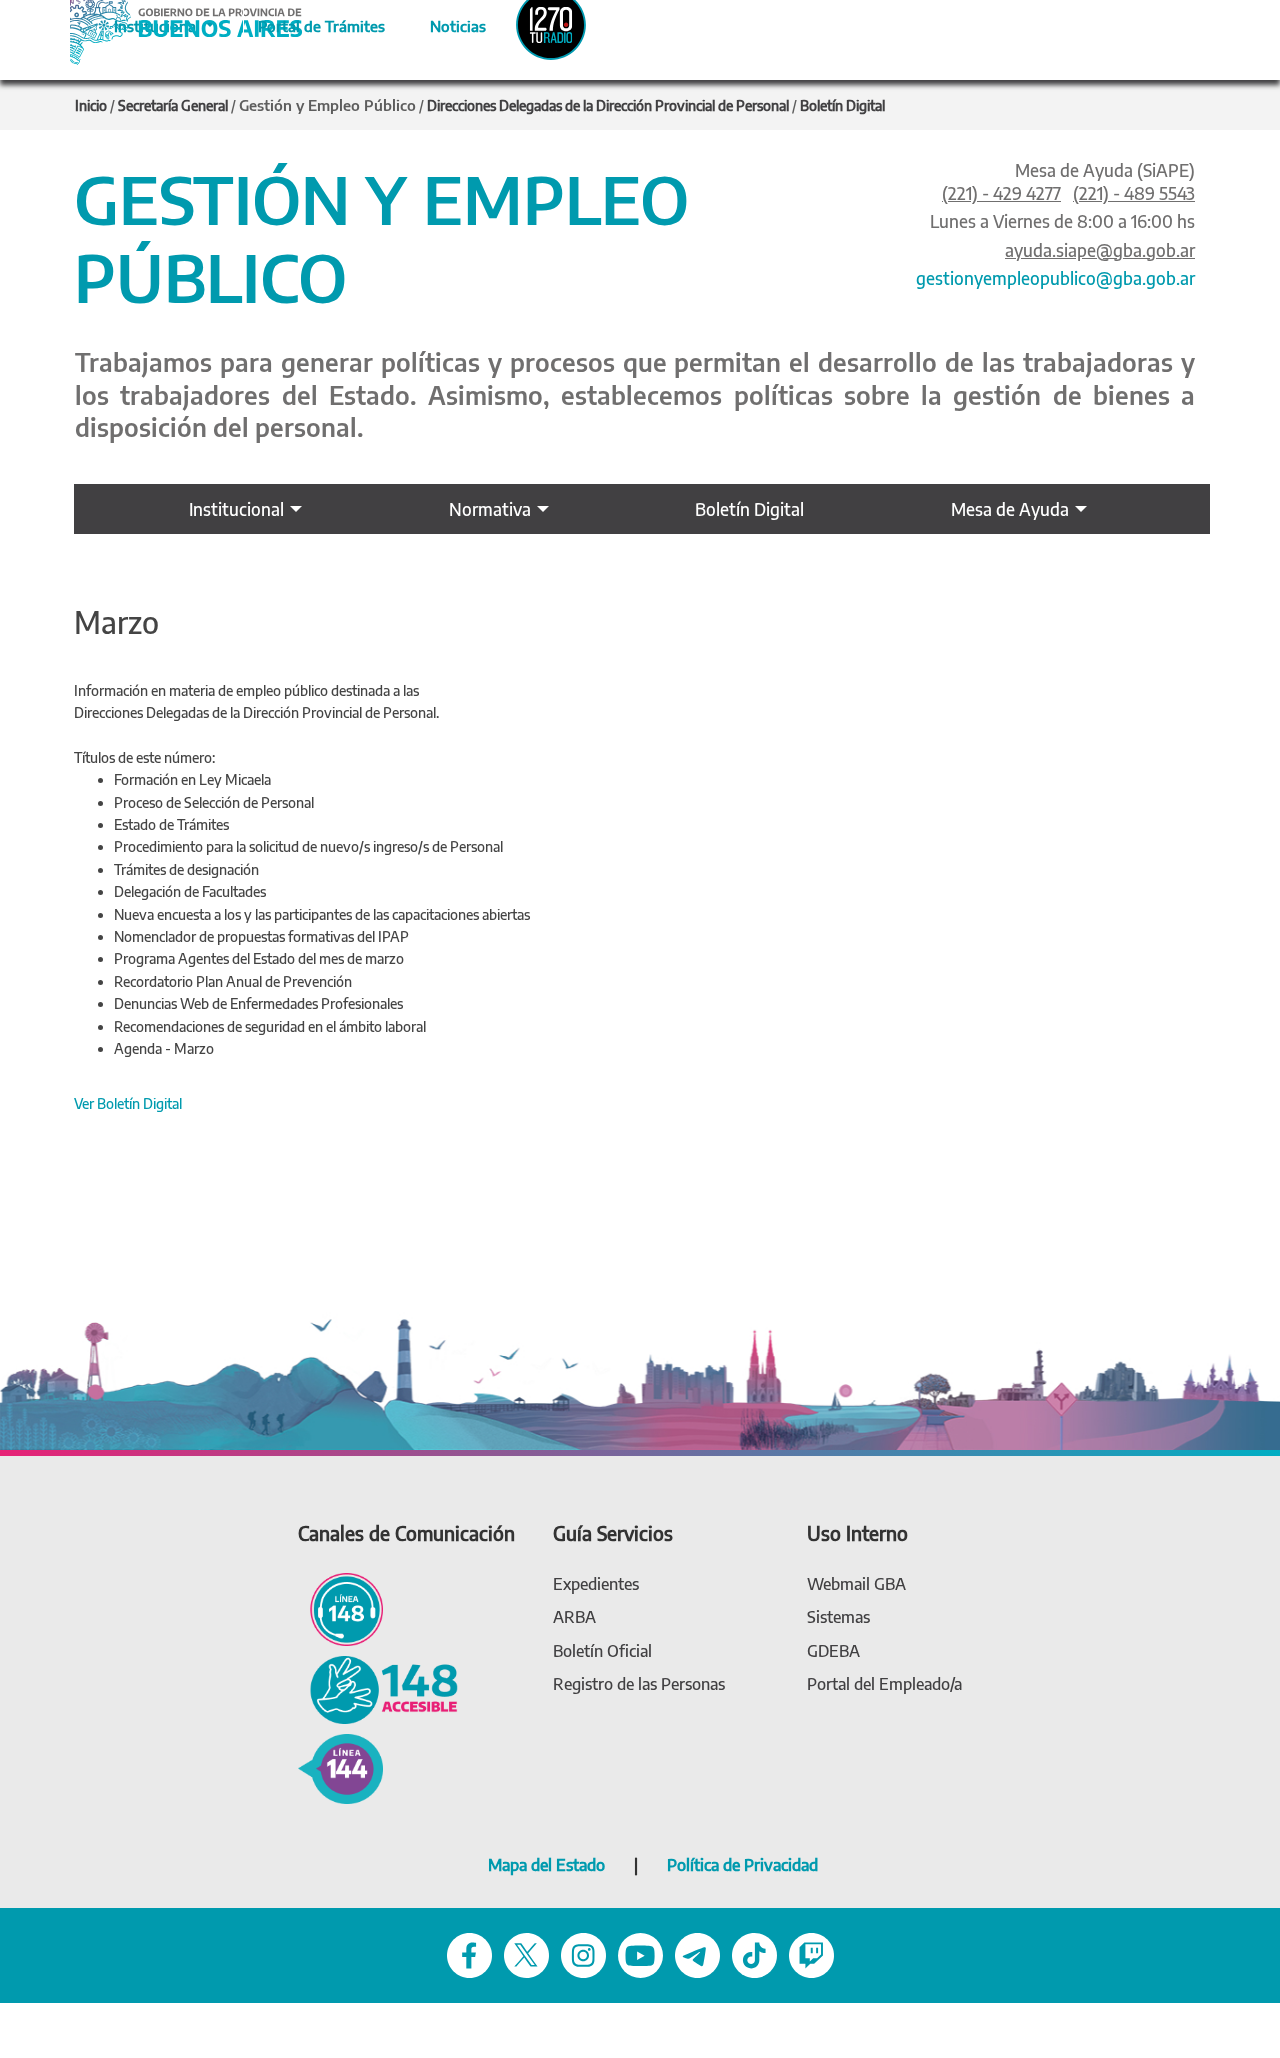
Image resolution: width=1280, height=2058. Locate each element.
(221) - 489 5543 (1134, 193)
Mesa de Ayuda (1010, 509)
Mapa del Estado (546, 1865)
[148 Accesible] (378, 1687)
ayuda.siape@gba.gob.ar (1100, 250)
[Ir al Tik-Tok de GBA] (754, 1953)
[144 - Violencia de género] (340, 1767)
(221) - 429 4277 (1001, 193)
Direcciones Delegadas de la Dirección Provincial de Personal (608, 105)
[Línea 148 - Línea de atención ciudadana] (340, 1607)
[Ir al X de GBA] (526, 1953)
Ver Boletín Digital (128, 1103)
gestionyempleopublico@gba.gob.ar (1055, 278)
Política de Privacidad (742, 1865)
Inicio (91, 105)
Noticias (441, 23)
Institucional (236, 509)
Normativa (490, 509)
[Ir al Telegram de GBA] (697, 1953)
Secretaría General (173, 105)
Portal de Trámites (311, 23)
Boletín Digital (842, 105)
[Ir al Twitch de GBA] (811, 1953)
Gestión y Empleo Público (327, 105)
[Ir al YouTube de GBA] (640, 1953)
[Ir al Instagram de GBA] (583, 1953)
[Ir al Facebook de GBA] (469, 1953)
